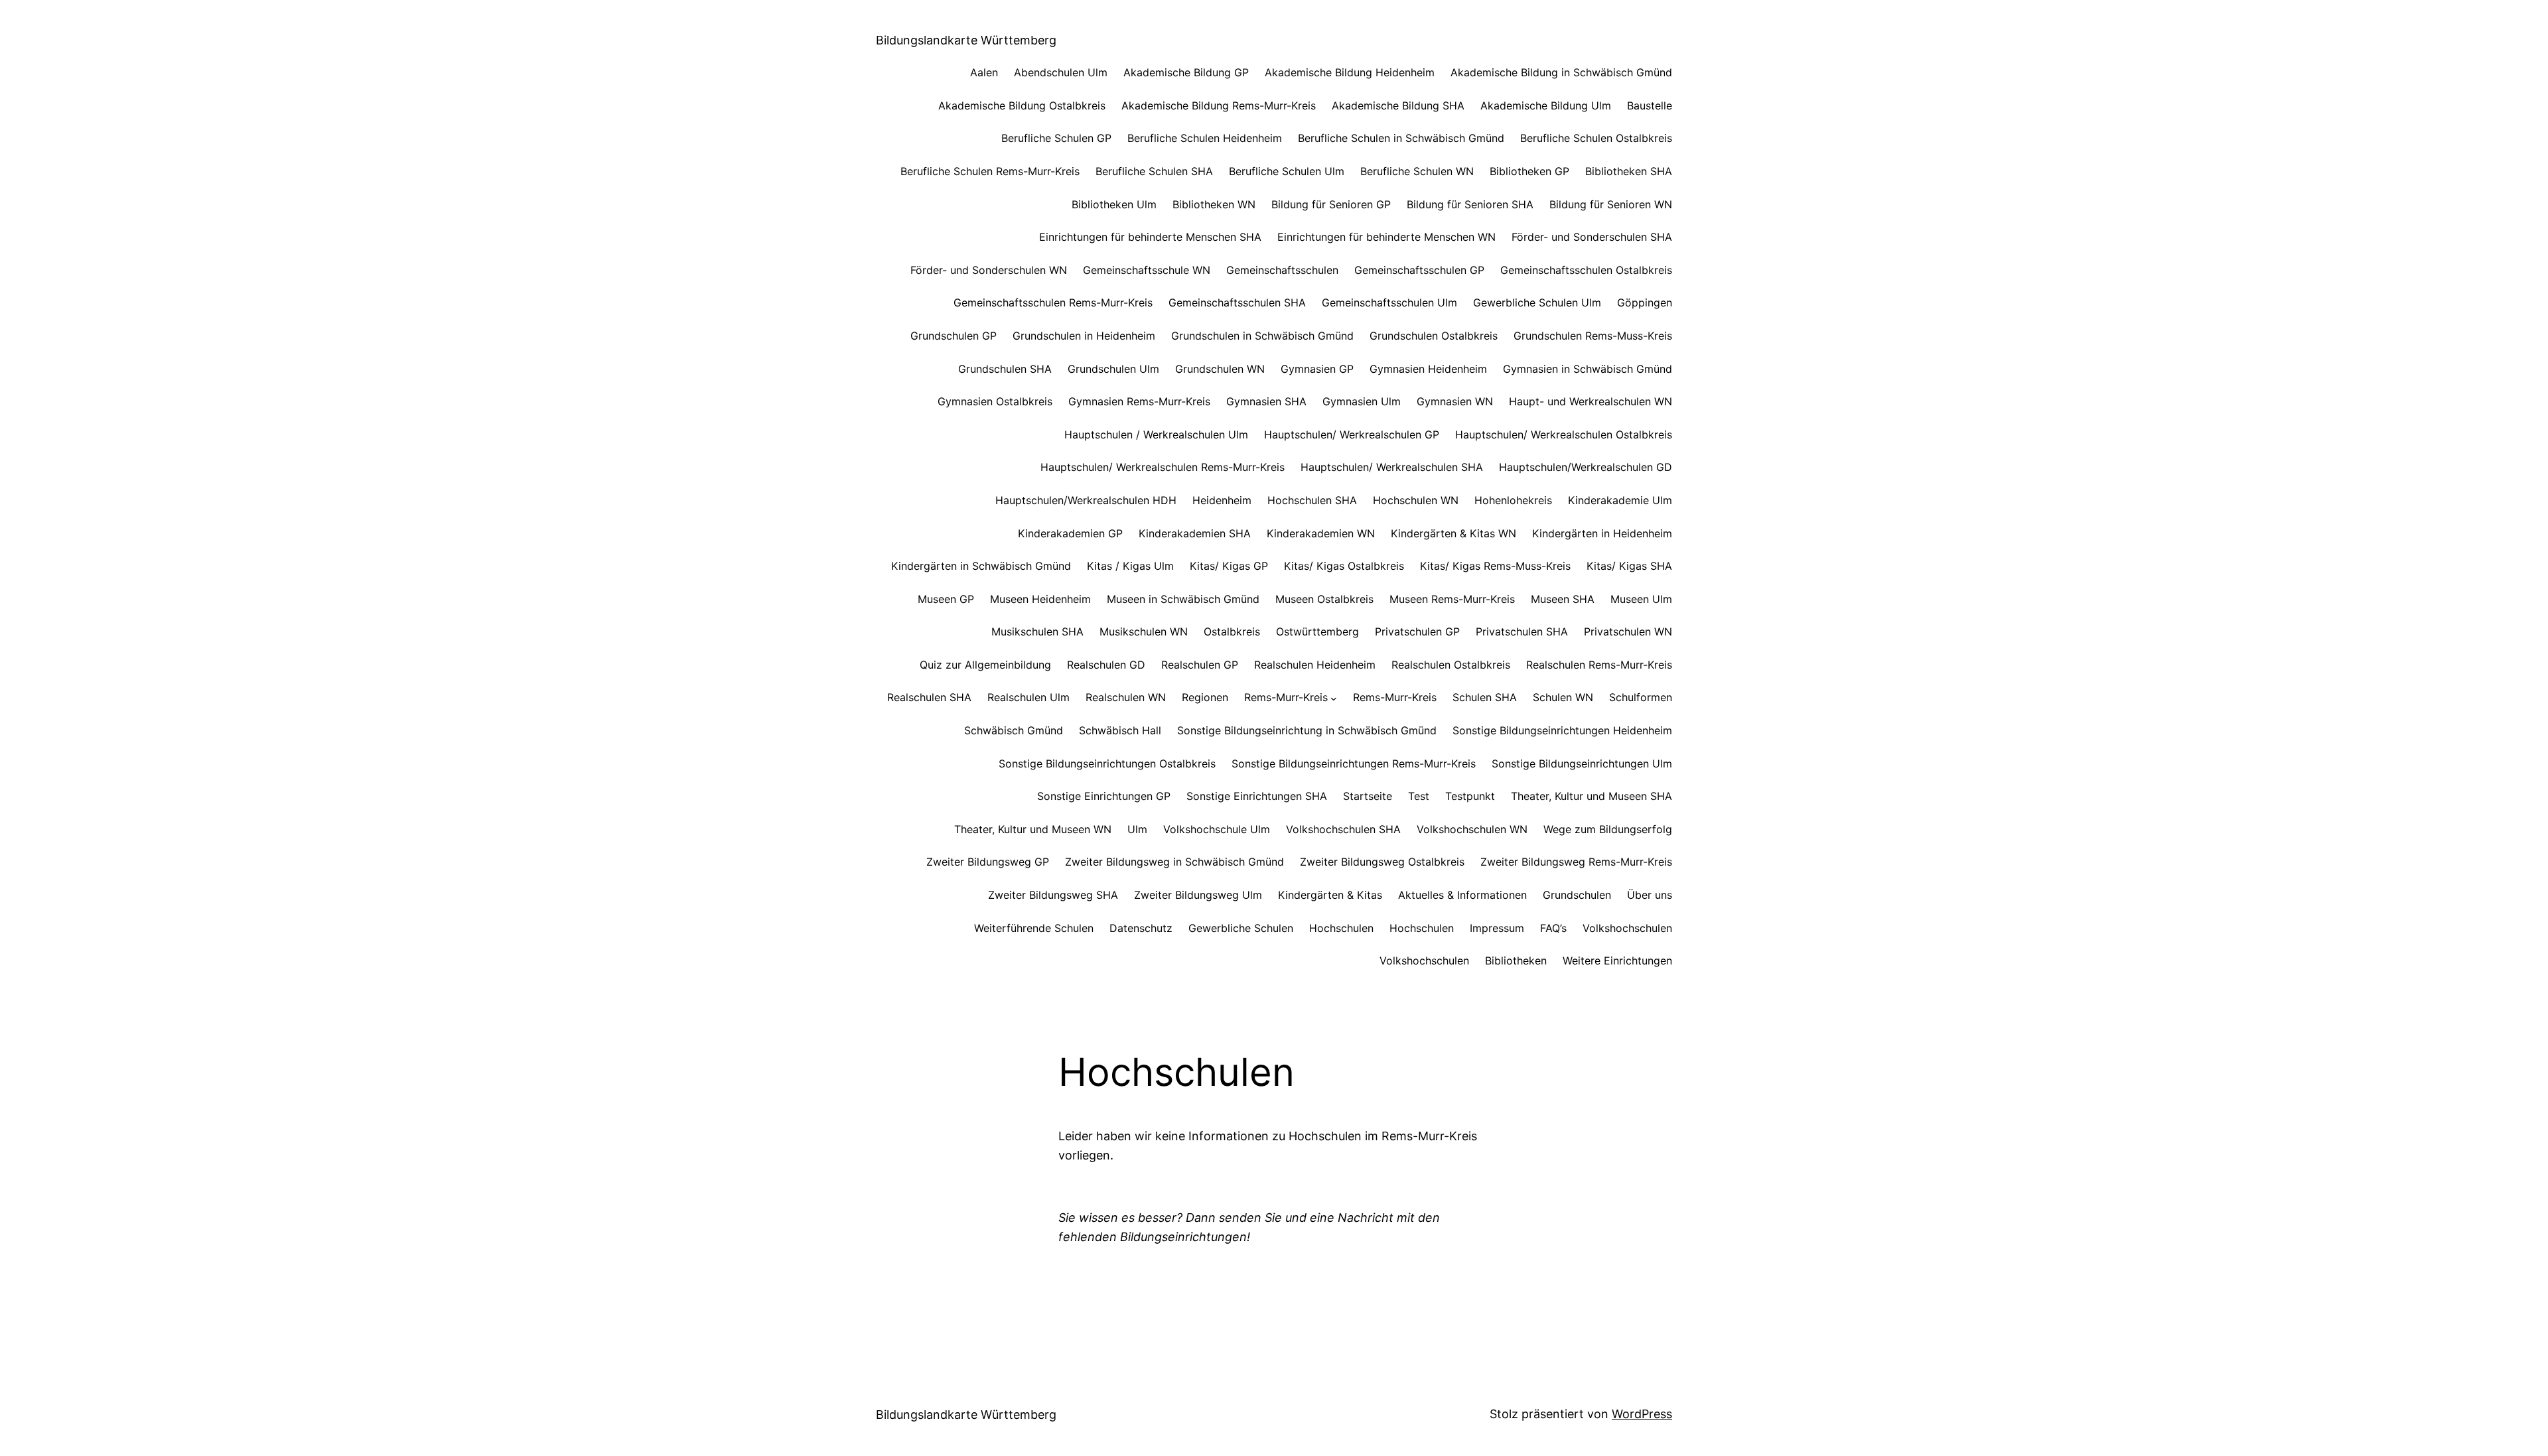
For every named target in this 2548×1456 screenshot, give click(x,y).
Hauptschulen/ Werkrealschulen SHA (1392, 467)
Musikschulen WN (1144, 631)
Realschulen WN (1126, 697)
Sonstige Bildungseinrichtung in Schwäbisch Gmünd (1307, 730)
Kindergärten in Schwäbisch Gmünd (981, 566)
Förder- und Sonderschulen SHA (1592, 237)
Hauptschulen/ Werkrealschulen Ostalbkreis (1564, 434)
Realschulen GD (1106, 665)
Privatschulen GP (1417, 631)
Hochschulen (1341, 928)
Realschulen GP (1200, 665)
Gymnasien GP (1317, 369)
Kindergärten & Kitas (1330, 895)
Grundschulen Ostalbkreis (1434, 336)
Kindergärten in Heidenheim (1602, 533)
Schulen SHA (1485, 697)
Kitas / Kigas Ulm (1130, 566)
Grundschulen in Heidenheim (1084, 336)
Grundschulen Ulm (1113, 369)
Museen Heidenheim (1040, 599)
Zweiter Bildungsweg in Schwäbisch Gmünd (1174, 862)
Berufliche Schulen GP (1056, 138)
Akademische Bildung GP (1186, 72)
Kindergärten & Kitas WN (1453, 533)
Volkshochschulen (1627, 928)
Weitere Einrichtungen (1617, 960)
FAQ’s (1553, 928)
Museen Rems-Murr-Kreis (1452, 599)
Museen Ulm (1641, 599)
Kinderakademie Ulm (1620, 500)
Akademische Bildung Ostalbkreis (1022, 105)
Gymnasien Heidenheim (1428, 369)
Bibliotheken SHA (1629, 171)
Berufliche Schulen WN (1417, 171)
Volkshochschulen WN (1472, 829)
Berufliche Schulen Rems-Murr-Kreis (990, 171)
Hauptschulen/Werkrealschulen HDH (1086, 500)
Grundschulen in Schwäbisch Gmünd (1262, 336)
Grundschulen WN (1220, 369)
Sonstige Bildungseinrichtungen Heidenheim (1562, 730)
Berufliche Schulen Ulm (1287, 171)
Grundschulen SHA (1005, 369)
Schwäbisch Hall (1120, 730)
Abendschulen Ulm (1061, 72)
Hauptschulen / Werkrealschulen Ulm (1156, 434)
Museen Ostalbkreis (1324, 599)
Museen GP (946, 599)
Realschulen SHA (929, 697)
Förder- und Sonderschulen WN (989, 270)
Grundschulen (1577, 895)
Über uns (1650, 895)
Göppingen (1645, 302)
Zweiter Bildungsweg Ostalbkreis (1382, 862)
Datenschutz (1141, 928)
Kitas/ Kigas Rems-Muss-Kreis (1495, 566)
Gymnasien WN (1455, 401)
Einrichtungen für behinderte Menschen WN (1386, 237)
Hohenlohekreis (1513, 500)
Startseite (1368, 796)
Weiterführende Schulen (1034, 928)
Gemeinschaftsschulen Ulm (1389, 302)
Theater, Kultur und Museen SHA (1592, 796)
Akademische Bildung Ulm (1546, 105)
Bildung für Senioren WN (1611, 204)
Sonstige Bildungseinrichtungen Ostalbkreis (1107, 763)
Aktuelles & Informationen (1462, 895)
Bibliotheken (1516, 960)
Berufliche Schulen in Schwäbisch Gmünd (1401, 138)
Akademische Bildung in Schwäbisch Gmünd (1561, 72)
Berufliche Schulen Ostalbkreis (1596, 138)
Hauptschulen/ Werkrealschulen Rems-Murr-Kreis (1163, 467)
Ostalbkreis (1232, 631)
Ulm (1137, 829)
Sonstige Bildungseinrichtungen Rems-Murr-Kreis (1354, 763)
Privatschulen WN (1628, 631)
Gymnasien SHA (1266, 401)
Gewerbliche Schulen (1241, 928)
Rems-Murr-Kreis (1286, 697)
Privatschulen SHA (1522, 631)
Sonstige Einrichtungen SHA (1257, 796)
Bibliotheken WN (1214, 204)
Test (1419, 796)
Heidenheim (1222, 500)
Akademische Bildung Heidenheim (1350, 72)
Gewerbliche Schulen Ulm (1537, 302)
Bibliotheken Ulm (1114, 204)
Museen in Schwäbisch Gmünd (1183, 599)
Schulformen (1641, 697)
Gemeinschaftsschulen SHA (1237, 302)
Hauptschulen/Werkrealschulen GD (1586, 467)
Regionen (1205, 697)
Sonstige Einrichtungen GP (1104, 796)
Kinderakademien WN (1321, 533)
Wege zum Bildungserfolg (1608, 829)
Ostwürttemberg (1317, 631)
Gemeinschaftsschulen (1282, 270)
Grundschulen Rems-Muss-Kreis (1593, 336)
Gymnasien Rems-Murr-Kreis (1139, 401)
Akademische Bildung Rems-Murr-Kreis (1219, 105)
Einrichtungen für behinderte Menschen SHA (1150, 237)
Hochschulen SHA (1312, 500)
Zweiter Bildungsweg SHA (1053, 895)
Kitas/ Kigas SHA (1629, 566)
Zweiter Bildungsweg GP (988, 862)
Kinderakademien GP (1070, 533)
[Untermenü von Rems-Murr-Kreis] (1334, 698)
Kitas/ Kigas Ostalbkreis (1344, 566)
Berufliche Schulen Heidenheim (1205, 138)
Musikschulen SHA (1037, 631)
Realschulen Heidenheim (1315, 665)
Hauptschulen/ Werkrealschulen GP (1352, 434)
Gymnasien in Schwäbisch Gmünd (1588, 369)
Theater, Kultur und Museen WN (1033, 829)
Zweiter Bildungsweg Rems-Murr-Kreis (1576, 862)
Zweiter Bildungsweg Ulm (1198, 895)
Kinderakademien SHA (1195, 533)
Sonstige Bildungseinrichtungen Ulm (1582, 763)
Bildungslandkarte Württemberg (966, 40)
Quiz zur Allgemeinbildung (985, 665)
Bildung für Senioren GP (1331, 204)
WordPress (1642, 1414)
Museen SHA (1563, 599)
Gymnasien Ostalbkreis (995, 401)
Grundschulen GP (954, 336)
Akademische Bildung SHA (1398, 105)
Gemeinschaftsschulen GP (1419, 270)
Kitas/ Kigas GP (1229, 566)
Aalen (984, 72)
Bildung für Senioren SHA (1470, 204)
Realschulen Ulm (1028, 697)
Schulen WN (1563, 697)
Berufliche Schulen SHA (1154, 171)
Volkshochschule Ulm (1217, 829)
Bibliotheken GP (1529, 171)
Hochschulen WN (1416, 500)
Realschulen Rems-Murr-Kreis (1599, 665)
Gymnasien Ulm (1362, 401)
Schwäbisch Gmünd (1014, 730)
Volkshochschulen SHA (1343, 829)
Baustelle (1650, 105)
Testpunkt (1470, 796)
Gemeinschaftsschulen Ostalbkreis (1586, 270)
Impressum (1497, 928)
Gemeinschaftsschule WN (1147, 270)
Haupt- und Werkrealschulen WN (1591, 401)
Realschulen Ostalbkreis (1451, 665)
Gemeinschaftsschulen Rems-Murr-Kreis (1053, 302)
